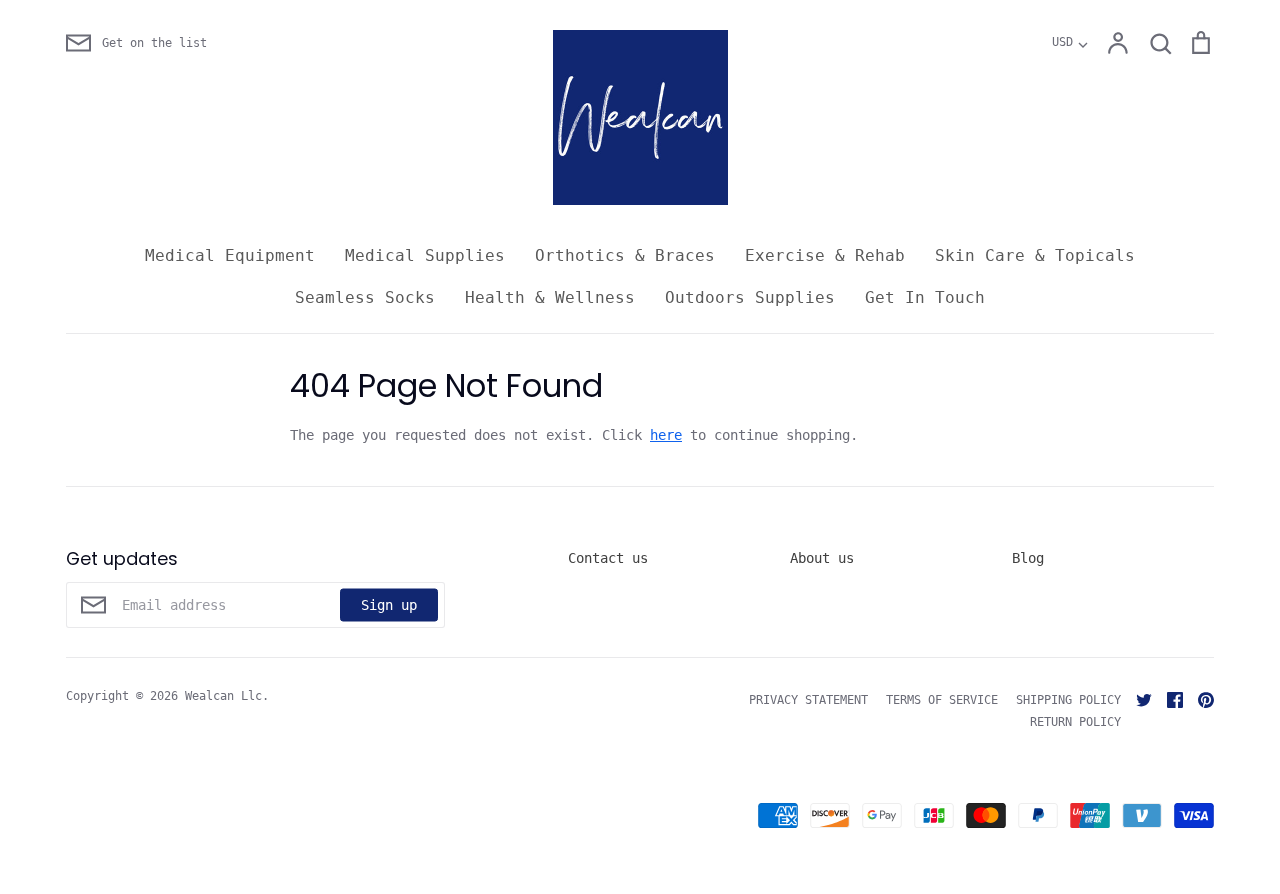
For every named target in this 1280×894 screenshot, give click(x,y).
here (666, 435)
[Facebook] (1167, 699)
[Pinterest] (1198, 699)
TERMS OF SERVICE (942, 700)
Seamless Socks (365, 297)
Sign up (389, 604)
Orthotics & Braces (625, 255)
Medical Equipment (230, 255)
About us (822, 558)
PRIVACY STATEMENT (808, 700)
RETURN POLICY (1075, 722)
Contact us (608, 558)
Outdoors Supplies (750, 297)
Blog (1028, 558)
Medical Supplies (425, 255)
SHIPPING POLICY (1068, 700)
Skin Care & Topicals (1035, 255)
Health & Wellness (550, 297)
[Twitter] (1136, 699)
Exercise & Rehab (825, 255)
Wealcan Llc (223, 696)
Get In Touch (925, 297)
